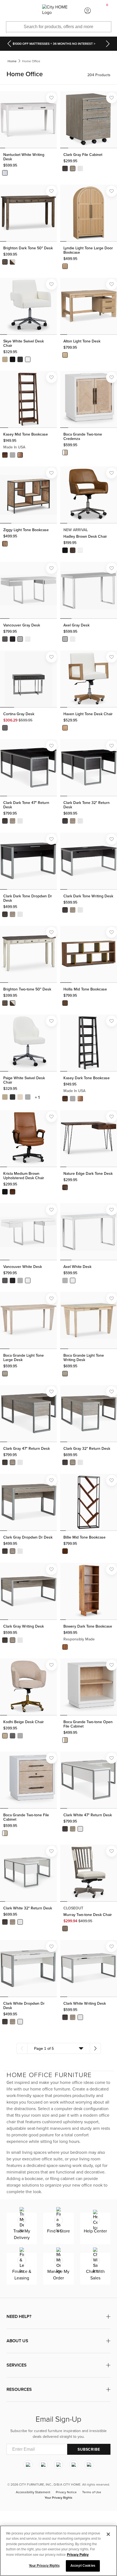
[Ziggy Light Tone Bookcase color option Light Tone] (5, 544)
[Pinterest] (74, 2465)
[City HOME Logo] (58, 11)
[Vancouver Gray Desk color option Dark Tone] (13, 639)
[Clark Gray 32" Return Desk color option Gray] (73, 1462)
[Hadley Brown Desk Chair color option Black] (65, 550)
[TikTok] (89, 2465)
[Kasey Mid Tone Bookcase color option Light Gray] (13, 455)
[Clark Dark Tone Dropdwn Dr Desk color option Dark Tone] (5, 914)
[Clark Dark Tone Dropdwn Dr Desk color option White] (20, 914)
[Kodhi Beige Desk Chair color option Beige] (5, 1736)
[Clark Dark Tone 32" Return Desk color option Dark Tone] (65, 821)
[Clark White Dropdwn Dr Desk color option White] (20, 2022)
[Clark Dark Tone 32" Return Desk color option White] (80, 821)
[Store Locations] (29, 11)
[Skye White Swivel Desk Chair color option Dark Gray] (20, 359)
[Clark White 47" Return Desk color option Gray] (73, 1829)
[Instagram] (28, 2465)
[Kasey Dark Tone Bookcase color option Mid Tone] (80, 1099)
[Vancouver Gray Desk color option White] (28, 639)
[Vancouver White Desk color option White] (28, 1280)
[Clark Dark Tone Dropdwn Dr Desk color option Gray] (13, 914)
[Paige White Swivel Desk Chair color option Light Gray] (28, 1097)
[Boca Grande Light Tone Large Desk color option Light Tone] (5, 1374)
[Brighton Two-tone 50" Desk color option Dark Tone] (5, 1003)
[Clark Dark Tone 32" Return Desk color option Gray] (73, 821)
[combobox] (59, 2048)
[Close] (108, 2534)
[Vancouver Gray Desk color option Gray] (20, 639)
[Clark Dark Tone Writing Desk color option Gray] (73, 910)
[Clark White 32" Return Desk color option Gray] (13, 1922)
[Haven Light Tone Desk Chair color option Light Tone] (65, 728)
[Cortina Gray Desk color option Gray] (5, 728)
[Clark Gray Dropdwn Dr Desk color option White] (20, 1551)
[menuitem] (10, 11)
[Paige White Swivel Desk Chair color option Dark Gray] (13, 1097)
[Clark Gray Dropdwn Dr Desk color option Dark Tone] (5, 1551)
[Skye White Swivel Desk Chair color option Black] (13, 359)
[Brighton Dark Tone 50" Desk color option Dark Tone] (5, 262)
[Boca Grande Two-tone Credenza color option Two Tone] (65, 452)
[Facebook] (43, 2465)
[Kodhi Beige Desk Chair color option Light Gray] (20, 1736)
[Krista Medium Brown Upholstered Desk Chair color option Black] (5, 1192)
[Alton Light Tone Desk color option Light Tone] (65, 355)
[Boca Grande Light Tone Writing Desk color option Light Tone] (65, 1374)
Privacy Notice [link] (66, 2492)
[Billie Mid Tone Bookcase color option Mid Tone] (65, 1551)
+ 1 (37, 1098)
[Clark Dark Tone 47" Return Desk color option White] (20, 821)
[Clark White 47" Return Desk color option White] (80, 1829)
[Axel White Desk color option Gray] (65, 1280)
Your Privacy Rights (59, 2498)
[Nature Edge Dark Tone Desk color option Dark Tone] (65, 1187)
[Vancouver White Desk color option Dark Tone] (13, 1280)
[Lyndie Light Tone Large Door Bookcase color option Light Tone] (65, 266)
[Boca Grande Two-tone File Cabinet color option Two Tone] (5, 1833)
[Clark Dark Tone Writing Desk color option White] (80, 910)
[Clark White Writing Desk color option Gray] (73, 2017)
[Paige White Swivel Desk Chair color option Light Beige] (20, 1097)
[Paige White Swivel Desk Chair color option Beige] (5, 1097)
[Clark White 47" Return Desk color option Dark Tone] (65, 1829)
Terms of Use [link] (92, 2492)
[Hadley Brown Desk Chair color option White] (80, 550)
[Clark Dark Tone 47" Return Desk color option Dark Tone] (5, 821)
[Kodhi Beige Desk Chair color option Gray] (13, 1736)
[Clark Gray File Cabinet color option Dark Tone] (65, 168)
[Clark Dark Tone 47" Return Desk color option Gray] (13, 821)
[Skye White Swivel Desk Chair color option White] (28, 359)
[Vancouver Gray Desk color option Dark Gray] (5, 639)
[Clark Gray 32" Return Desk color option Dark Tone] (65, 1462)
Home (12, 61)
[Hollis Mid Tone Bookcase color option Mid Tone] (65, 1003)
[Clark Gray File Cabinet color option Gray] (73, 168)
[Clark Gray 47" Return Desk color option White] (20, 1462)
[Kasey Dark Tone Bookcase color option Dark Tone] (65, 1099)
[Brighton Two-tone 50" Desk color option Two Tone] (13, 1003)
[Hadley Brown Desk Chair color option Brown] (73, 550)
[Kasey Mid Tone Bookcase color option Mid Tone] (20, 455)
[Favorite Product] (51, 98)
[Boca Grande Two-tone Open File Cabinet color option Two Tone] (65, 1740)
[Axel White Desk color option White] (73, 1280)
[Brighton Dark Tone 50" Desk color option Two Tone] (13, 262)
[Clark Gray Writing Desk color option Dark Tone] (5, 1640)
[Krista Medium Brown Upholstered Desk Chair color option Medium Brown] (13, 1192)
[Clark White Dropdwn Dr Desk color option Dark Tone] (5, 2022)
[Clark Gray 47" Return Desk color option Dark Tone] (5, 1462)
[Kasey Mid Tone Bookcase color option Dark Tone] (5, 455)
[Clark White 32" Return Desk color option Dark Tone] (5, 1922)
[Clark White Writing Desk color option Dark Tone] (65, 2017)
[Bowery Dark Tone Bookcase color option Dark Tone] (65, 1647)
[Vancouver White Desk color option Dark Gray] (5, 1280)
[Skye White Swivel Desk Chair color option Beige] (5, 359)
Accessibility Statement (33, 2492)
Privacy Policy (78, 2555)
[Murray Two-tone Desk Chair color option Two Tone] (65, 1929)
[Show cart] (107, 11)
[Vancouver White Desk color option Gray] (20, 1280)
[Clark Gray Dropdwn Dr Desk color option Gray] (13, 1551)
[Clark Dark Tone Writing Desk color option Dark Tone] (65, 910)
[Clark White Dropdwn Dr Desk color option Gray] (13, 2022)
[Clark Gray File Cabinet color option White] (80, 168)
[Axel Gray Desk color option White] (73, 639)
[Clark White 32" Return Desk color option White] (20, 1922)
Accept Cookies (83, 2566)
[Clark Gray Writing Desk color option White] (20, 1640)
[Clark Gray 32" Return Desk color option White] (80, 1462)
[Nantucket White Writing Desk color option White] (5, 173)
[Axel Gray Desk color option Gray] (65, 639)
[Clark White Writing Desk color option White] (80, 2017)
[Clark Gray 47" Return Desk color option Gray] (13, 1462)
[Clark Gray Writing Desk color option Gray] (13, 1640)
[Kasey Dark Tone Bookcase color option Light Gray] (73, 1099)
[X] (59, 2465)
